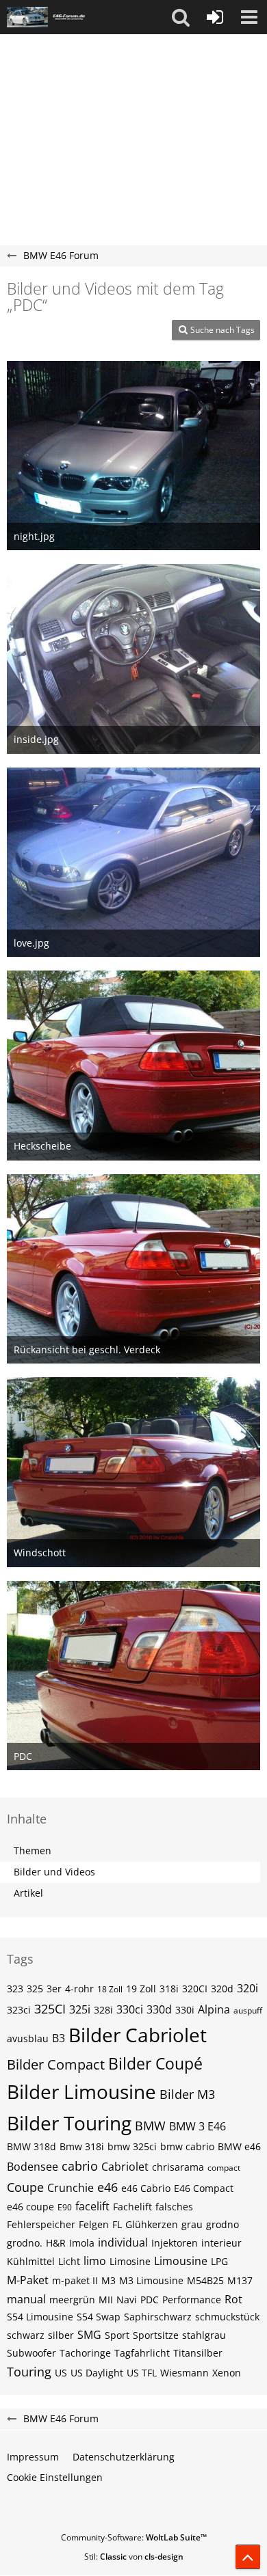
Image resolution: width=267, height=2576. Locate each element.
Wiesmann (185, 2373)
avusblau (28, 2038)
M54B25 (205, 2280)
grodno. (25, 2243)
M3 (109, 2280)
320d (222, 1989)
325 (35, 1989)
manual (26, 2299)
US (61, 2373)
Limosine (130, 2261)
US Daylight (97, 2373)
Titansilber (198, 2353)
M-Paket (28, 2280)
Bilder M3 (187, 2094)
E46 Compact (204, 2188)
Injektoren (175, 2243)
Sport (117, 2335)
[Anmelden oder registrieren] (215, 17)
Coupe (25, 2187)
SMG (89, 2335)
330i (185, 2010)
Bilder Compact (56, 2064)
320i (247, 1988)
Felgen (94, 2224)
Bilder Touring (69, 2123)
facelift (92, 2206)
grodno (222, 2224)
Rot (233, 2299)
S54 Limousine (40, 2317)
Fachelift (132, 2207)
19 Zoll (141, 1989)
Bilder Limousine (81, 2091)
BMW (150, 2126)
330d (159, 2009)
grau (192, 2224)
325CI (50, 2009)
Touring (29, 2372)
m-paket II (75, 2280)
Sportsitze (156, 2335)
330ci (130, 2009)
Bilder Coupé (155, 2063)
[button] (181, 17)
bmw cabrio (187, 2146)
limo (95, 2261)
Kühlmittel (31, 2261)
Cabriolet (125, 2167)
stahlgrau (204, 2335)
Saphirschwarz (158, 2317)
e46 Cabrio (146, 2188)
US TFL (142, 2373)
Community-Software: (134, 2537)
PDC (150, 2300)
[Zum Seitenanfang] (248, 2557)
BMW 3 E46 (198, 2126)
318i (169, 1989)
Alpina (214, 2009)
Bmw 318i (82, 2146)
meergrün (72, 2300)
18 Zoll (110, 1989)
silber (61, 2335)
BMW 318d (31, 2146)
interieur (221, 2243)
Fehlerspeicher (41, 2224)
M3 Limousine (151, 2280)
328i (103, 2010)
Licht (69, 2261)
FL (117, 2224)
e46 (107, 2187)
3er (54, 1989)
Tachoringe (85, 2353)
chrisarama (178, 2167)
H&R (56, 2243)
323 (15, 1989)
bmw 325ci (132, 2146)
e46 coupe (30, 2207)
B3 (59, 2038)
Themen (33, 1850)
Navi (127, 2300)
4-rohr (79, 1989)
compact (224, 2168)
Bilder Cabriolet (138, 2035)
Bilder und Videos (54, 1872)
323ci (19, 2010)
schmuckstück (227, 2317)
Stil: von (134, 2557)
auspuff (248, 2010)
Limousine (181, 2261)
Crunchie (71, 2188)
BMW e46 (239, 2146)
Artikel (28, 1893)
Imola (82, 2243)
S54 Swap (99, 2317)
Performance (192, 2300)
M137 (240, 2280)
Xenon (227, 2373)
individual (123, 2242)
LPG (219, 2261)
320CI (195, 1989)
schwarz (26, 2335)
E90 (65, 2207)
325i (80, 2009)
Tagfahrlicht (142, 2353)
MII (106, 2300)
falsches (174, 2207)
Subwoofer (31, 2353)
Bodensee (33, 2167)
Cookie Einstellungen (55, 2477)
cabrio (80, 2166)
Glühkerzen (152, 2224)
